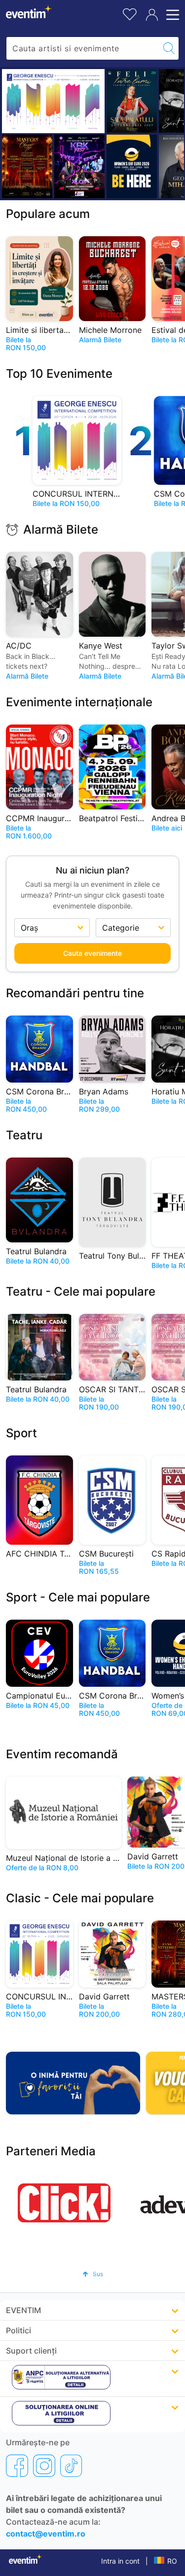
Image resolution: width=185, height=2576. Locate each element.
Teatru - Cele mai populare (81, 1291)
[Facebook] (17, 2466)
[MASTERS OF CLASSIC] (27, 166)
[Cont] (152, 15)
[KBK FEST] (79, 166)
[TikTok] (71, 2466)
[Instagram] (44, 2466)
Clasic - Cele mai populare (80, 1898)
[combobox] (83, 48)
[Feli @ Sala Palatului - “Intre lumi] (132, 101)
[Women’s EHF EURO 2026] (132, 166)
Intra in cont (120, 2561)
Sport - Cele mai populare (78, 1597)
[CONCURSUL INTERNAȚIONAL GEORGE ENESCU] (53, 101)
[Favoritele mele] (130, 13)
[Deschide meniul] (171, 15)
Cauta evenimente (92, 953)
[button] (93, 2274)
